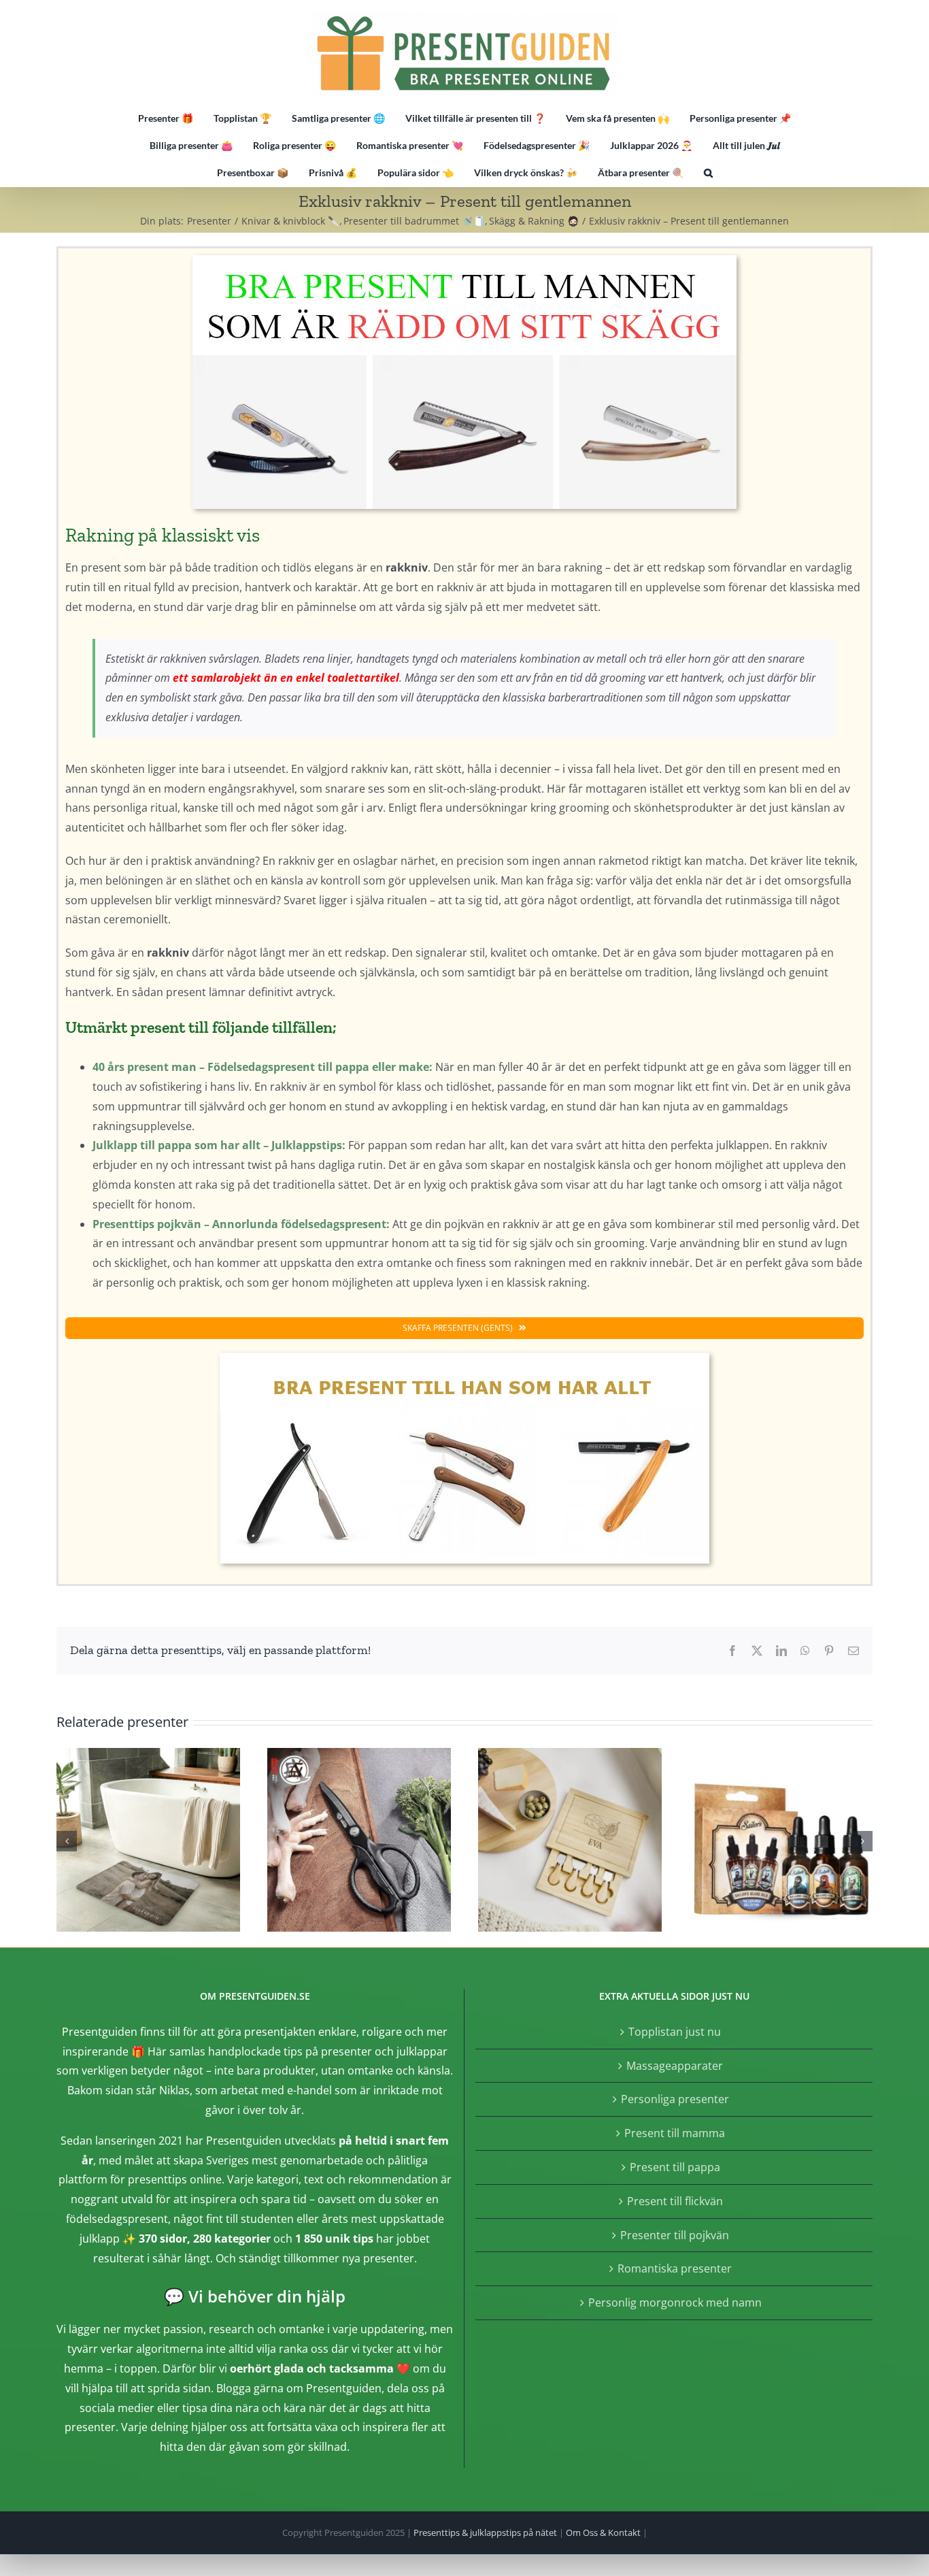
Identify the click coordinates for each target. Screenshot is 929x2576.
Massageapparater (675, 2066)
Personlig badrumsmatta (148, 1840)
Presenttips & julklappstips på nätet (485, 2532)
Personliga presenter (675, 2099)
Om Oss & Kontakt (603, 2532)
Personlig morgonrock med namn (675, 2302)
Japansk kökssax (359, 1840)
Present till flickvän (675, 2201)
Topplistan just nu (675, 2032)
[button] (708, 173)
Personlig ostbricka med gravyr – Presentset (570, 1840)
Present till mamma (675, 2133)
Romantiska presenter (675, 2268)
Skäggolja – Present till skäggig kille (781, 1840)
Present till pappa (675, 2167)
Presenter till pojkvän (675, 2235)
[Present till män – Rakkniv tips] (464, 261)
